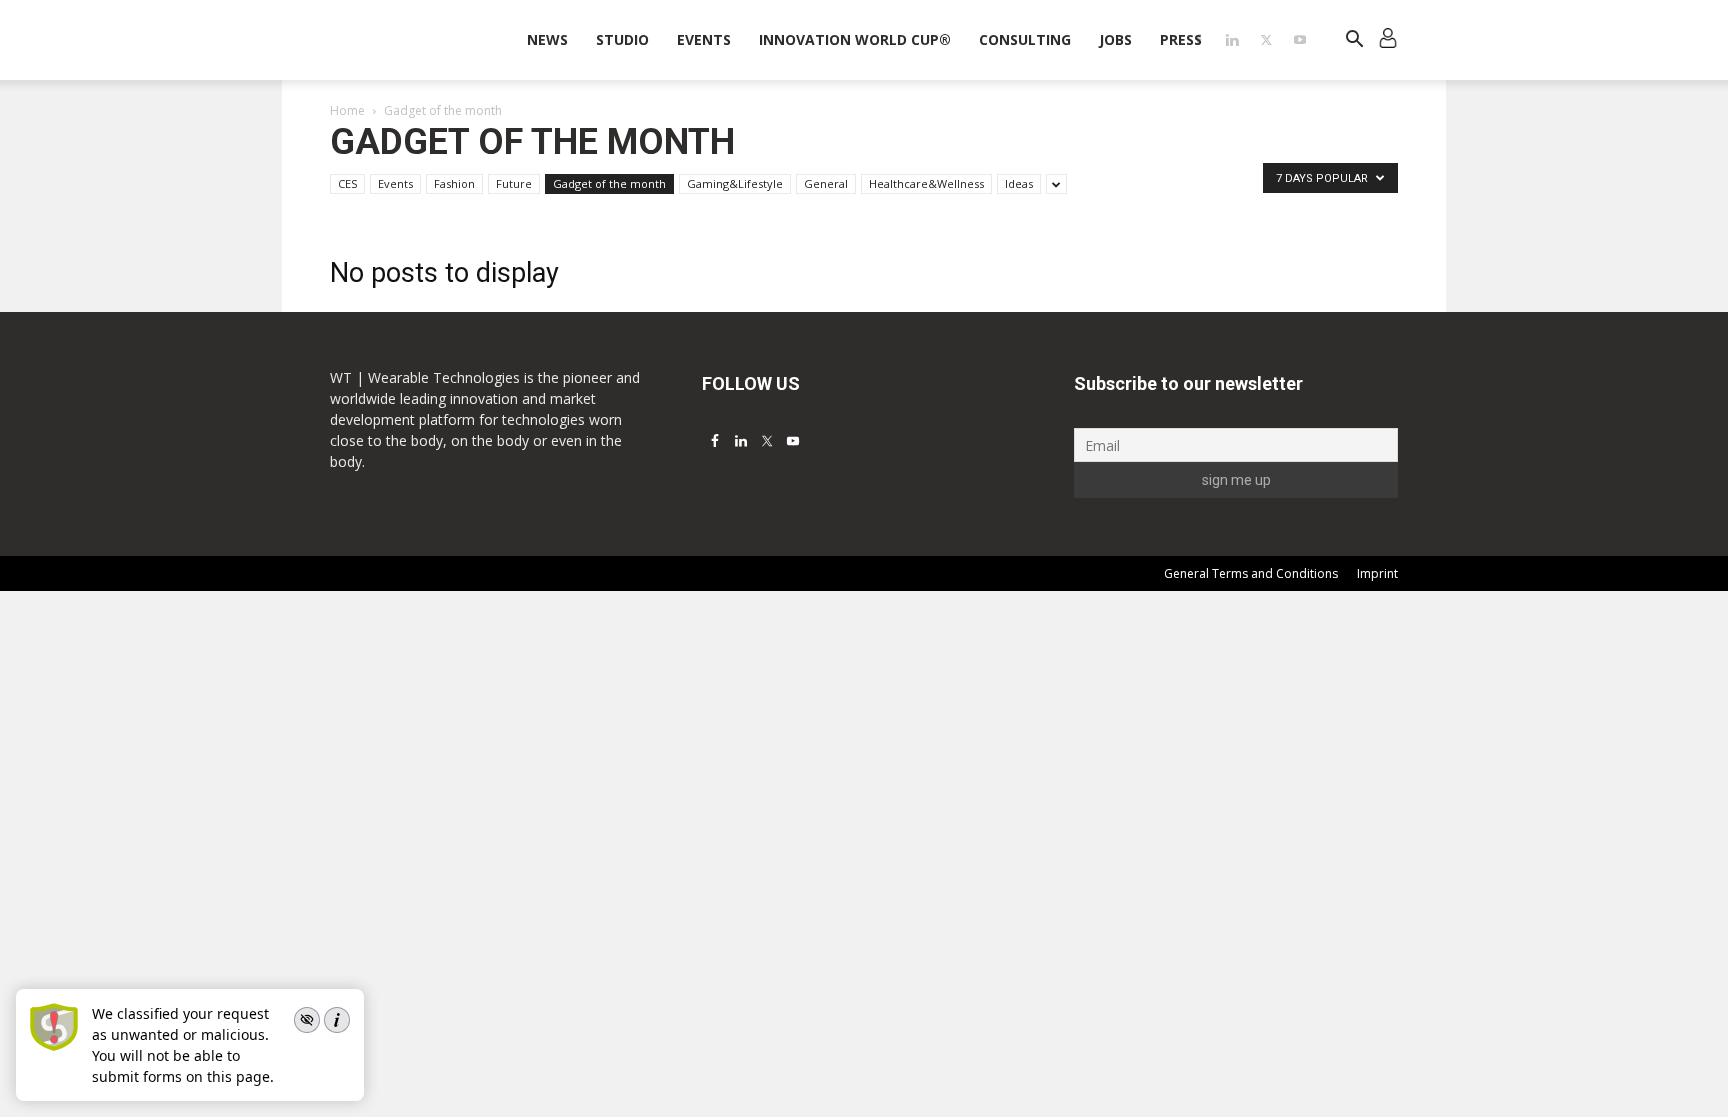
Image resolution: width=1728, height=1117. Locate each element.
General (826, 183)
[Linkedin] (1232, 40)
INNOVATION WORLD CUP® (855, 39)
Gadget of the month (609, 183)
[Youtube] (1300, 40)
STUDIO (622, 39)
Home (347, 110)
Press (1181, 39)
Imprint (1377, 573)
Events (704, 39)
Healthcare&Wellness (926, 183)
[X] (1266, 40)
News (547, 39)
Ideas (1019, 183)
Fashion (454, 183)
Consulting (1025, 39)
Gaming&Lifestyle (735, 183)
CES (347, 183)
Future (514, 183)
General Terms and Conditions (1251, 573)
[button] (1354, 41)
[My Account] (1388, 40)
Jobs (1115, 39)
